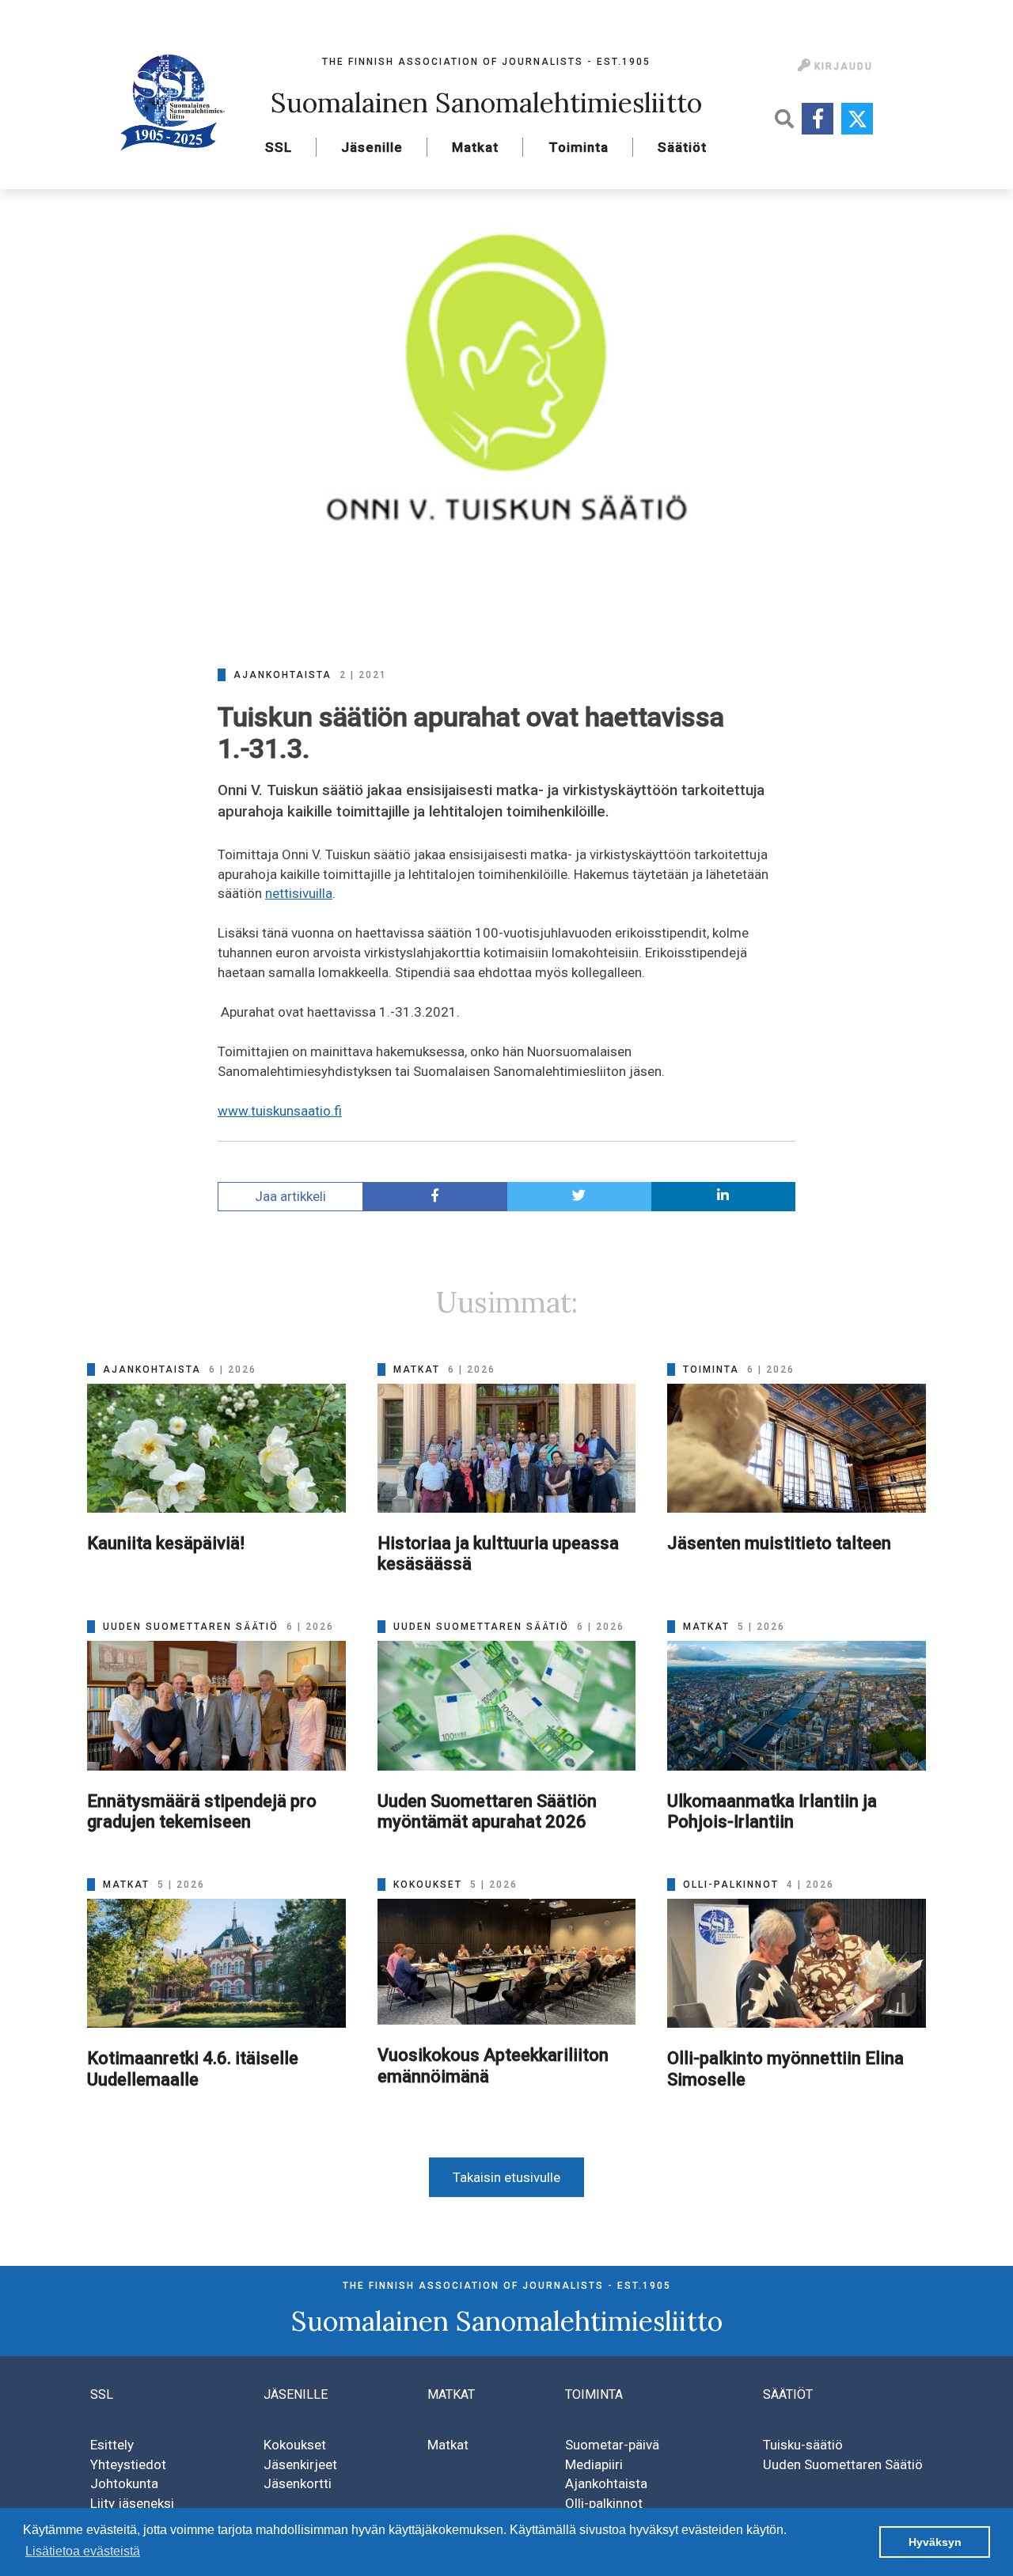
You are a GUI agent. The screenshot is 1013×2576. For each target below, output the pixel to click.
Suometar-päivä (612, 2445)
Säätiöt (682, 147)
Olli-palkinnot (604, 2503)
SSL (279, 147)
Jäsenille (372, 147)
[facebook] (435, 1197)
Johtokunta (124, 2483)
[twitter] (579, 1197)
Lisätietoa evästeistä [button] (83, 2551)
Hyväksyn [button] (935, 2542)
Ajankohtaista (606, 2483)
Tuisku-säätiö (803, 2445)
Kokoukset (295, 2445)
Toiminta (579, 147)
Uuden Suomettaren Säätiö (843, 2464)
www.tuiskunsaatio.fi (280, 1111)
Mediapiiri (594, 2464)
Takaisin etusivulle (506, 2177)
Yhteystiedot (128, 2464)
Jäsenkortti (298, 2483)
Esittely (112, 2445)
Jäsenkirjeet (300, 2464)
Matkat (475, 147)
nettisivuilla (299, 893)
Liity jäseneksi (132, 2503)
